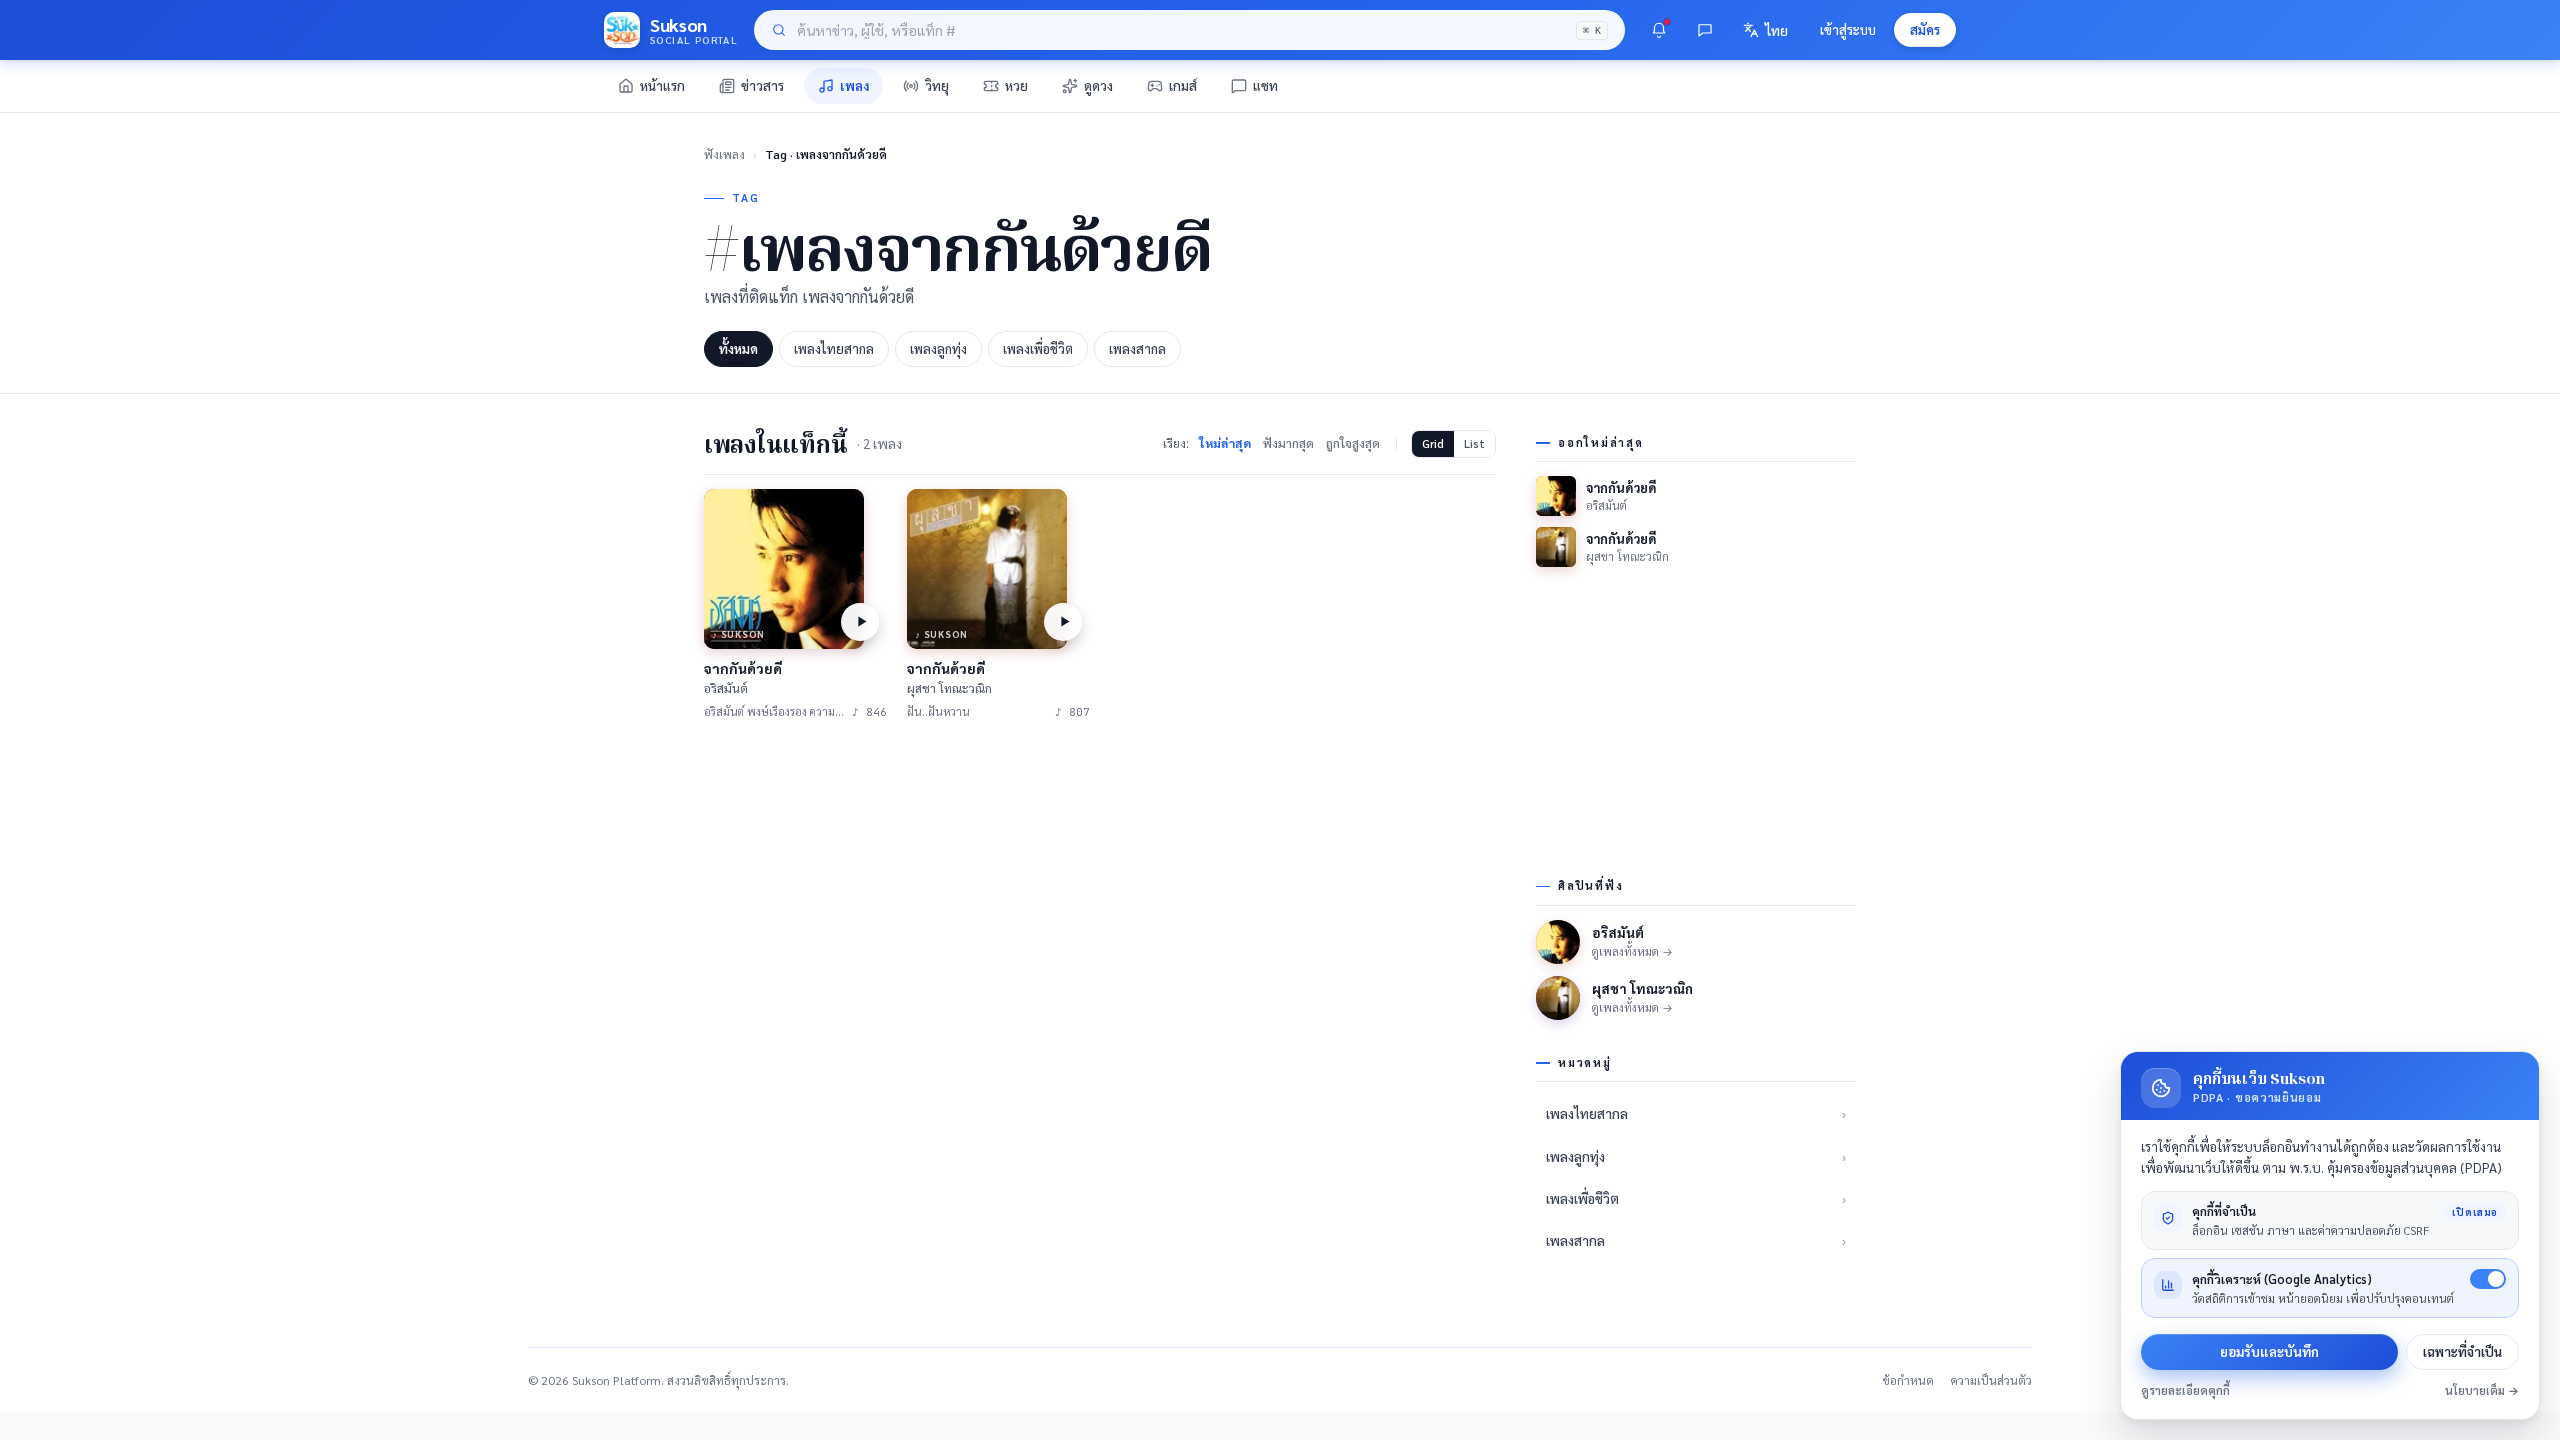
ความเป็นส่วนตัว (1991, 1380)
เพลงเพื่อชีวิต (1038, 348)
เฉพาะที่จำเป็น (2462, 1351)
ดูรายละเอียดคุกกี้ (2185, 1390)
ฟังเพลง (724, 154)
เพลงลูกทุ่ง (938, 348)
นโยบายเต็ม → (2482, 1390)
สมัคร (1925, 29)
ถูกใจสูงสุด (1353, 443)
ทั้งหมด (738, 348)
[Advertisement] (1100, 892)
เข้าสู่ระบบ (1848, 29)
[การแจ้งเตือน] (1659, 30)
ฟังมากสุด (1288, 443)
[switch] (2488, 1279)
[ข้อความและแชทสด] (1705, 30)
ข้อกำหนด (1908, 1380)
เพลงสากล (1137, 348)
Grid (1433, 443)
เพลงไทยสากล (834, 348)
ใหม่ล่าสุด (1225, 443)
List (1474, 443)
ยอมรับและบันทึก (2269, 1351)
